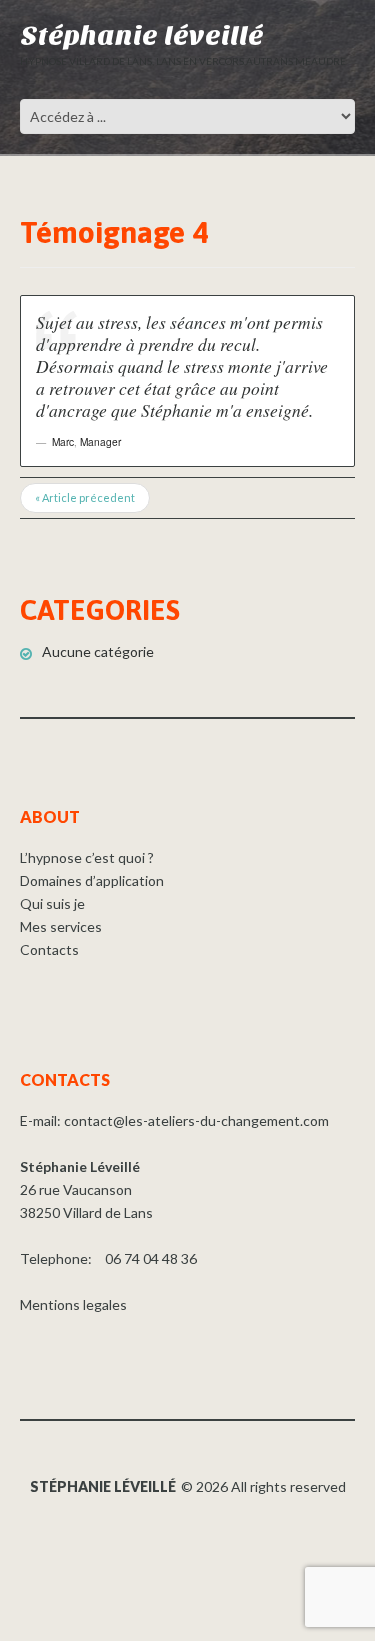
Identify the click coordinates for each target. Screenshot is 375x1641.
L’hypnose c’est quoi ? (87, 857)
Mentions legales (73, 1304)
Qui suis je (52, 903)
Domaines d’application (92, 880)
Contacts (49, 949)
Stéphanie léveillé (142, 35)
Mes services (61, 926)
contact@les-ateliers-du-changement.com (196, 1120)
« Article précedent (85, 497)
